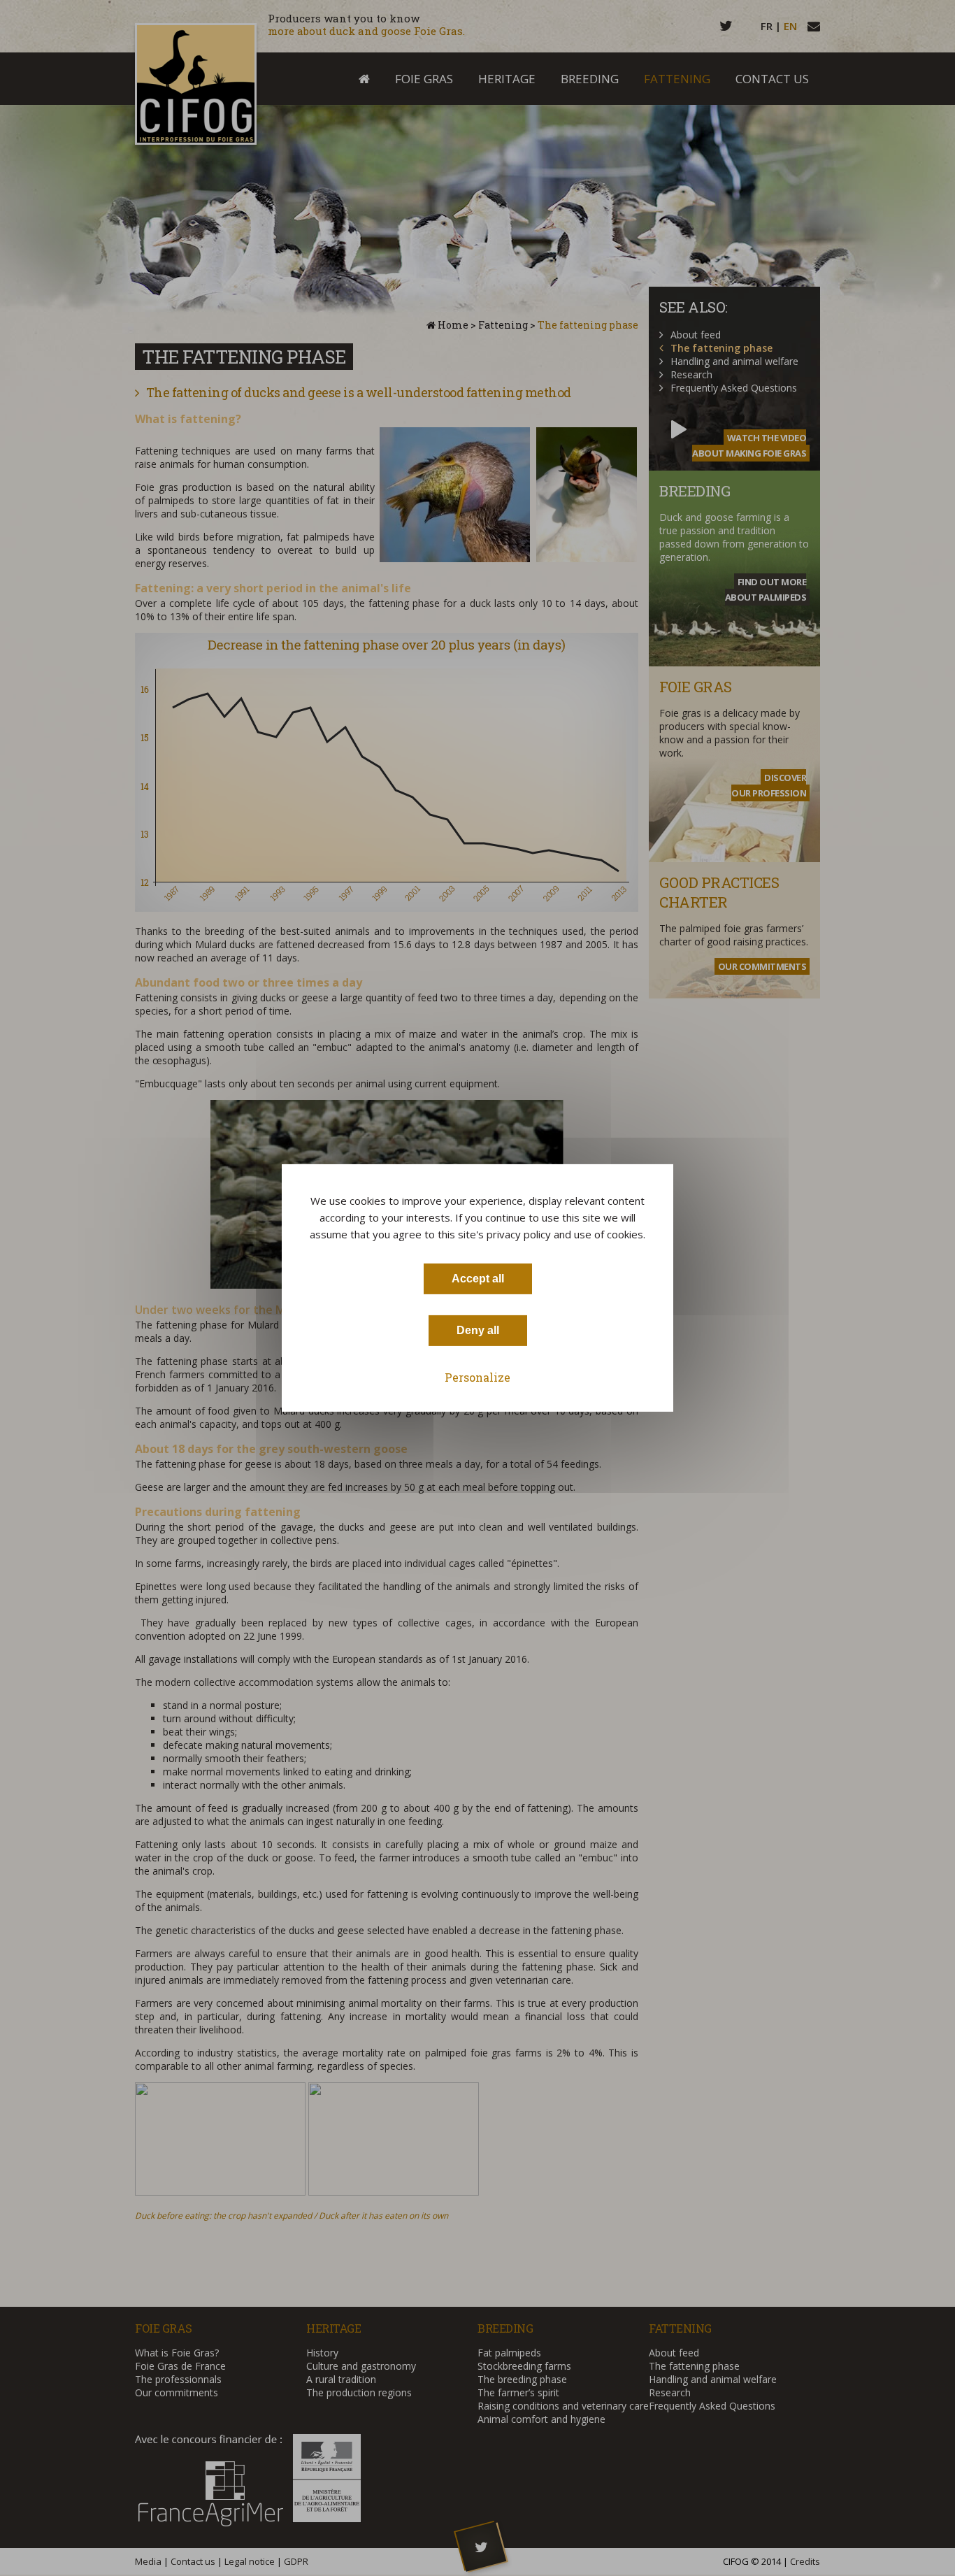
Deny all (478, 1330)
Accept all (478, 1279)
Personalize (477, 1377)
